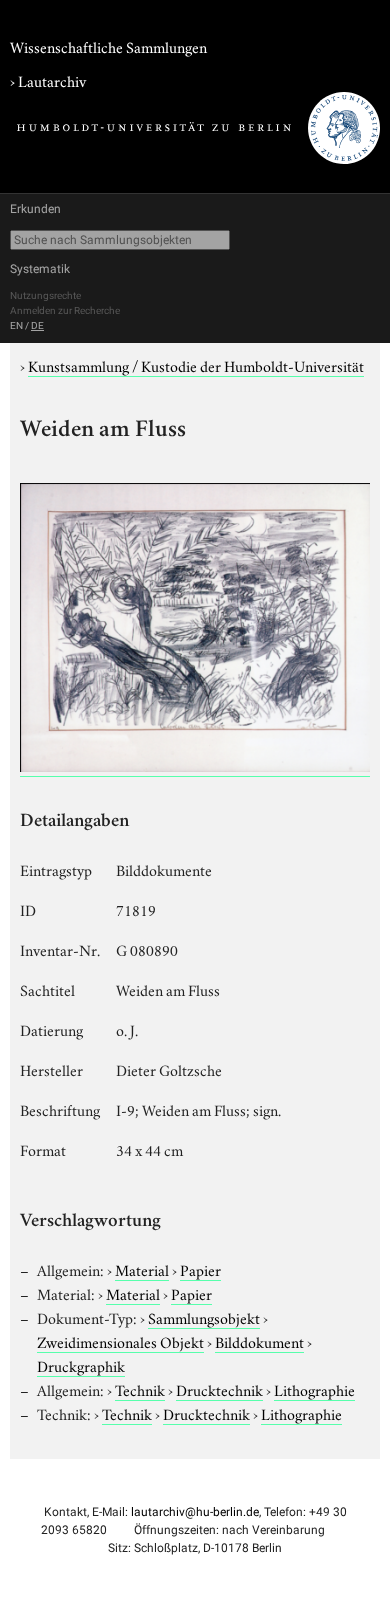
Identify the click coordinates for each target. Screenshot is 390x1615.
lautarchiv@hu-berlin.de (195, 1512)
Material (142, 1269)
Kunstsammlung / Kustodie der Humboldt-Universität (196, 365)
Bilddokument (259, 1341)
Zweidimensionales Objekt (120, 1341)
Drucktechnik (219, 1389)
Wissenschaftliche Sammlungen (108, 46)
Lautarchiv (52, 80)
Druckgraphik (81, 1365)
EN (16, 325)
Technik (140, 1389)
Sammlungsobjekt (204, 1317)
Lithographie (314, 1389)
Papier (200, 1269)
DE (37, 325)
